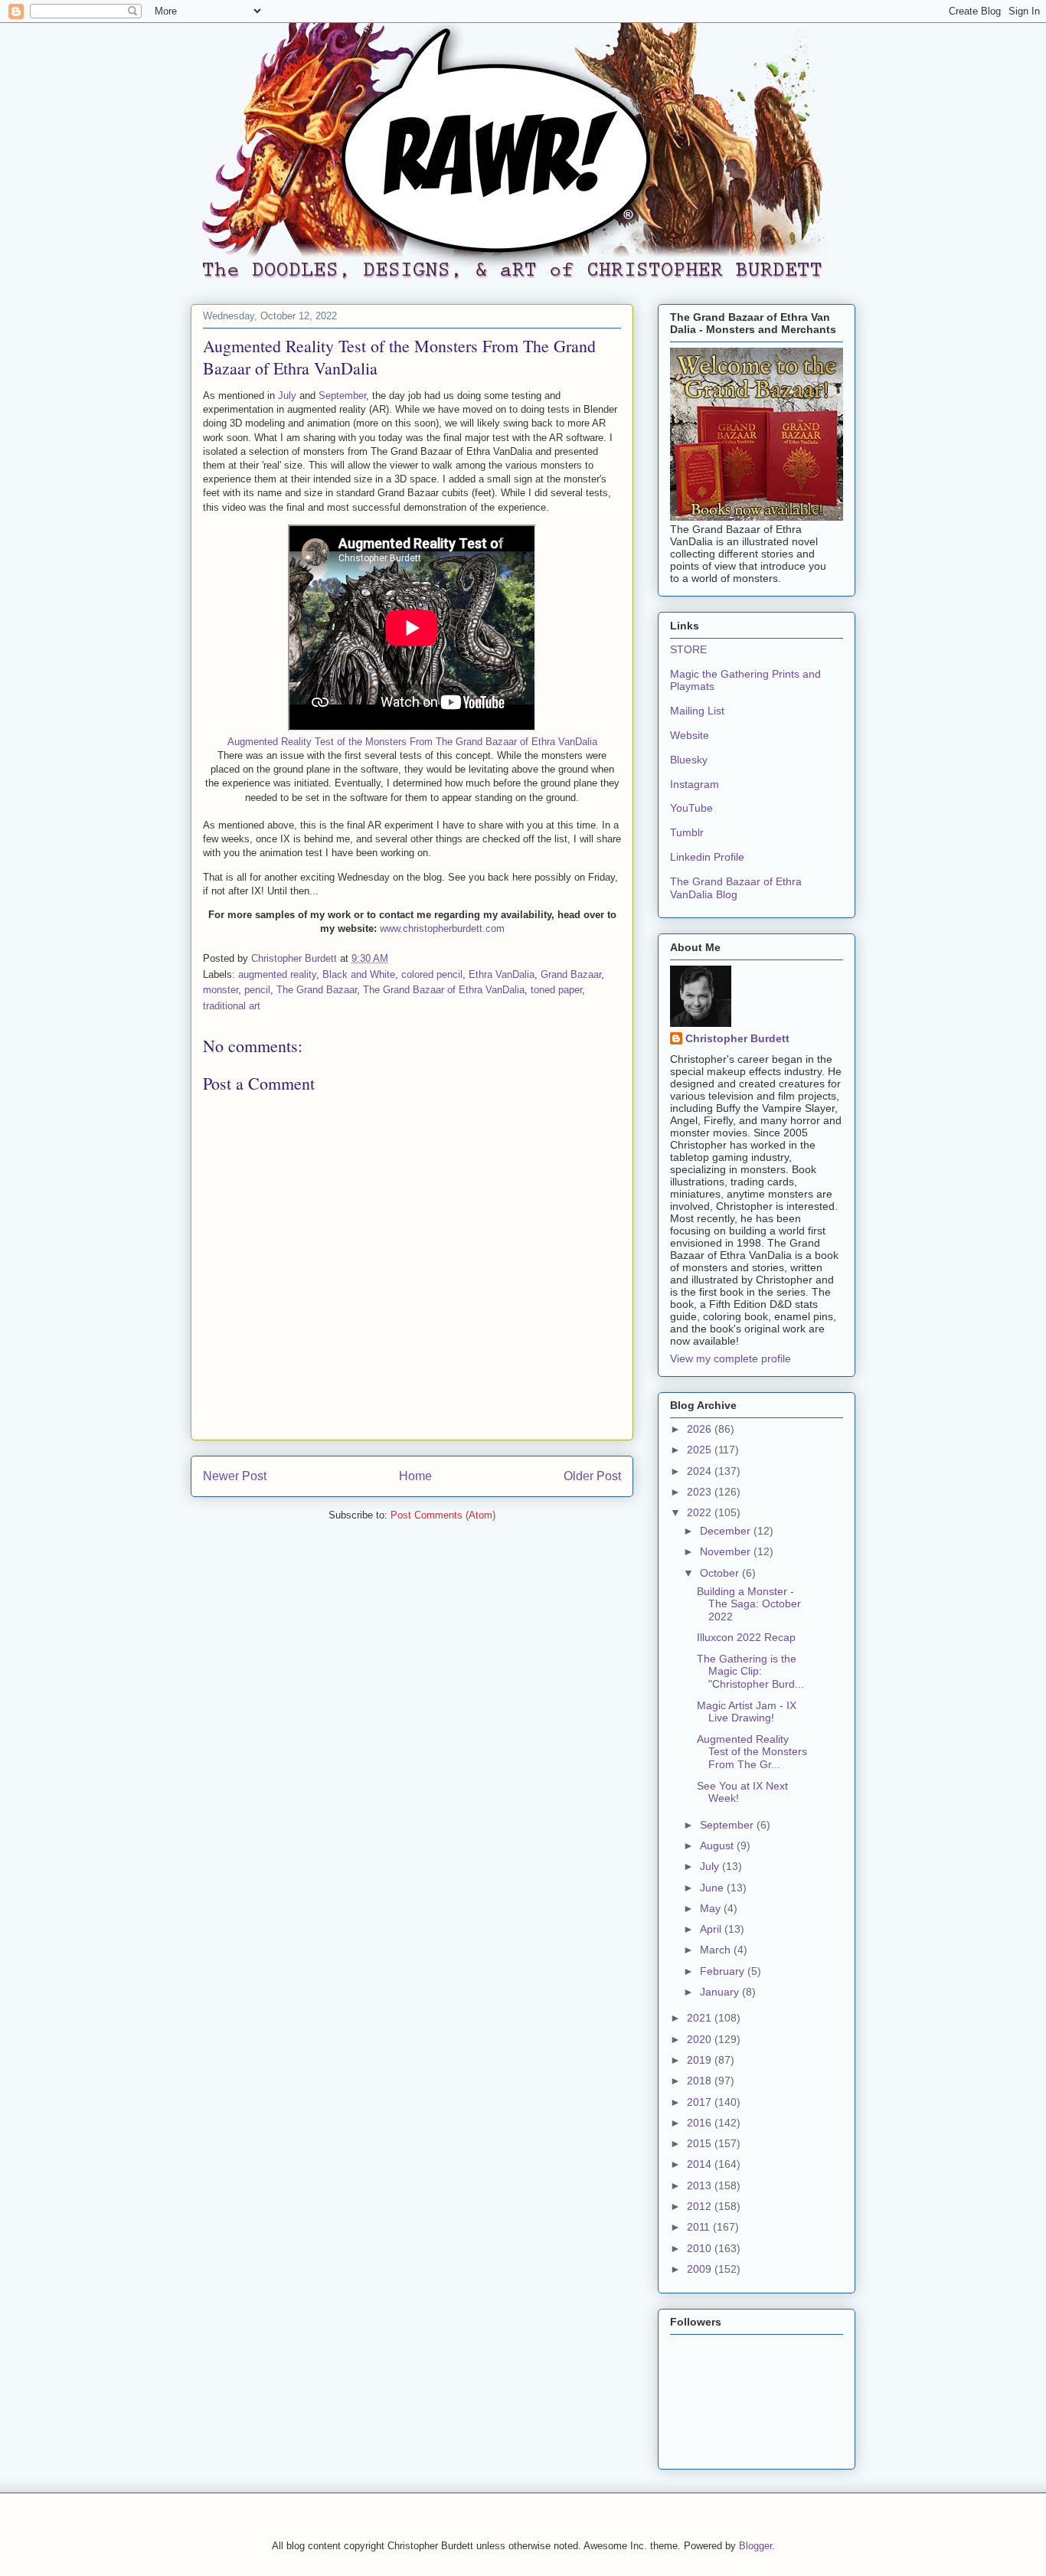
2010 (701, 2248)
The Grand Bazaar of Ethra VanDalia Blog (736, 888)
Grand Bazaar (571, 974)
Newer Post (235, 1476)
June (713, 1888)
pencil (257, 990)
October (721, 1573)
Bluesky (689, 760)
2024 (701, 1471)
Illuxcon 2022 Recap (746, 1637)
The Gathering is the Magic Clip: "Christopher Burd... (750, 1672)
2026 (701, 1429)
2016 (701, 2123)
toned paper (556, 990)
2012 (701, 2206)
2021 (701, 2018)
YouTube (691, 808)
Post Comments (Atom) (443, 1515)
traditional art (232, 1006)
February (724, 1971)
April (712, 1929)
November (727, 1551)
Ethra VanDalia (502, 974)
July (287, 396)
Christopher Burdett (737, 1038)
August (718, 1845)
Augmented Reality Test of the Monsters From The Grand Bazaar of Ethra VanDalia (412, 742)
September (342, 396)
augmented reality (277, 974)
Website (690, 735)
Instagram (695, 784)
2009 (701, 2269)
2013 (701, 2185)
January (721, 1992)
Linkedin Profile (707, 857)
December (727, 1531)
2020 (701, 2039)
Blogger (755, 2546)
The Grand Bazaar (317, 990)
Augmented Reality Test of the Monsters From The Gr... (752, 1752)
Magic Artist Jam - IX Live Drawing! (747, 1712)
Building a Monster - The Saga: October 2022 (749, 1604)
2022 (701, 1512)
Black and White (359, 974)
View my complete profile (731, 1358)
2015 (701, 2143)
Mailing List (697, 711)
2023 (701, 1492)
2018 (701, 2081)
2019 (701, 2060)
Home (415, 1476)
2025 (701, 1450)
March (717, 1950)
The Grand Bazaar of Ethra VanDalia (444, 990)
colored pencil (432, 974)
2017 (701, 2102)
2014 (701, 2164)
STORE (688, 649)
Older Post (592, 1476)
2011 (700, 2227)
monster (221, 990)
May (712, 1908)
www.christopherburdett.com (442, 928)
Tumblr (687, 832)
